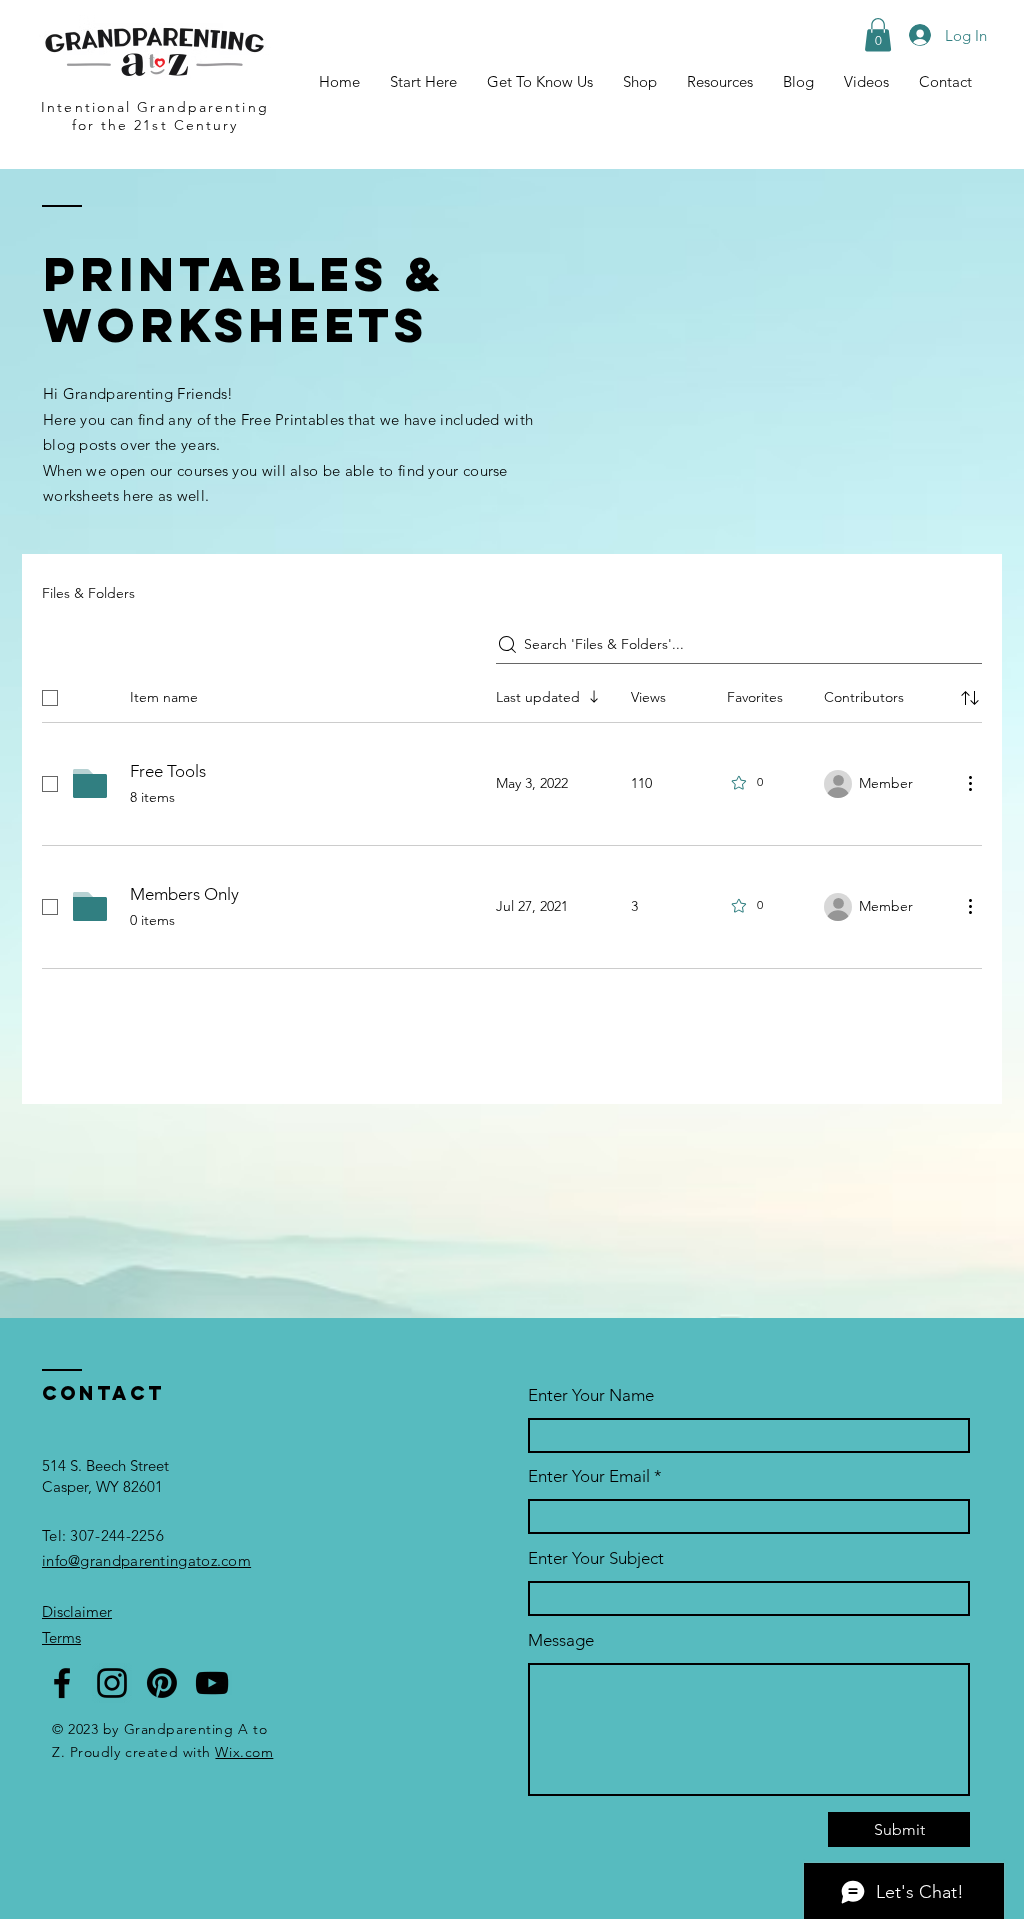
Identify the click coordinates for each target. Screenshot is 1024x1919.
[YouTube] (212, 1683)
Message (561, 1640)
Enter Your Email (589, 1476)
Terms (61, 1637)
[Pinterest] (162, 1683)
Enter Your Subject (596, 1558)
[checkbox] (50, 698)
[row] (512, 694)
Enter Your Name (591, 1395)
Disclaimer (77, 1611)
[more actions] (970, 783)
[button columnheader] (970, 698)
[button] (720, 82)
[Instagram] (112, 1683)
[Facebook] (62, 1683)
